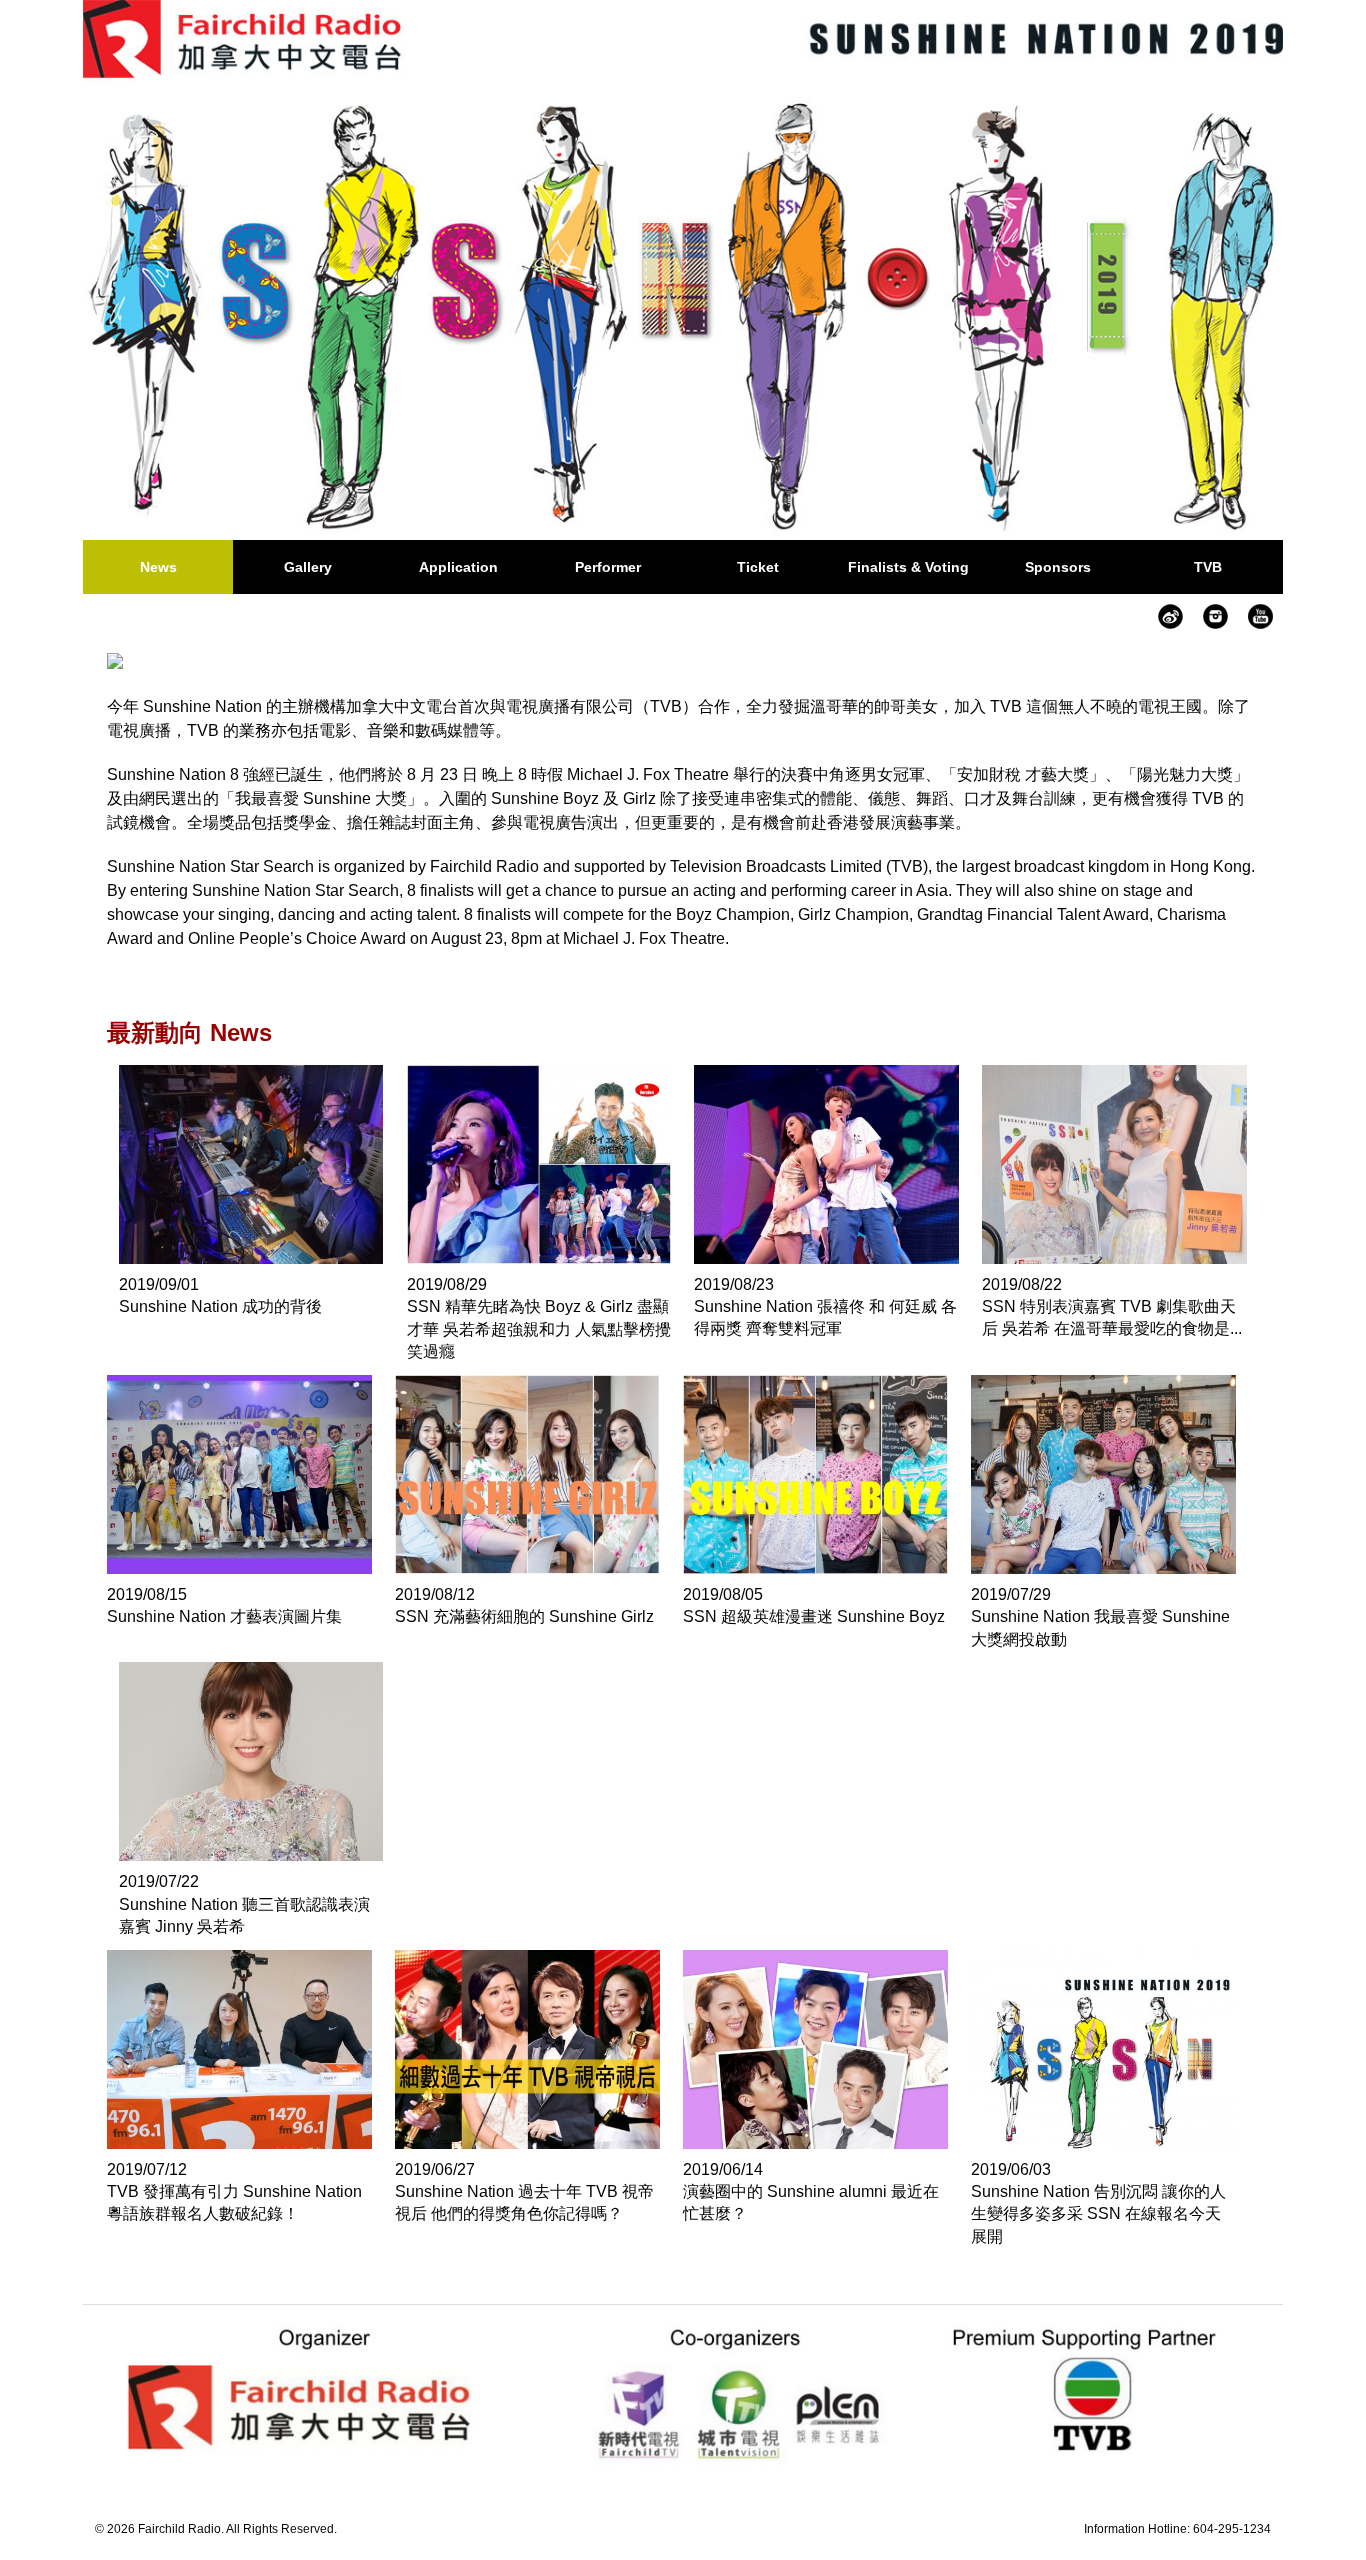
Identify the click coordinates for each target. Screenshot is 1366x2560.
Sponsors (1058, 567)
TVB (1208, 567)
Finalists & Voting (908, 567)
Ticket (758, 567)
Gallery (308, 567)
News (158, 567)
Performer (608, 567)
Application (458, 567)
